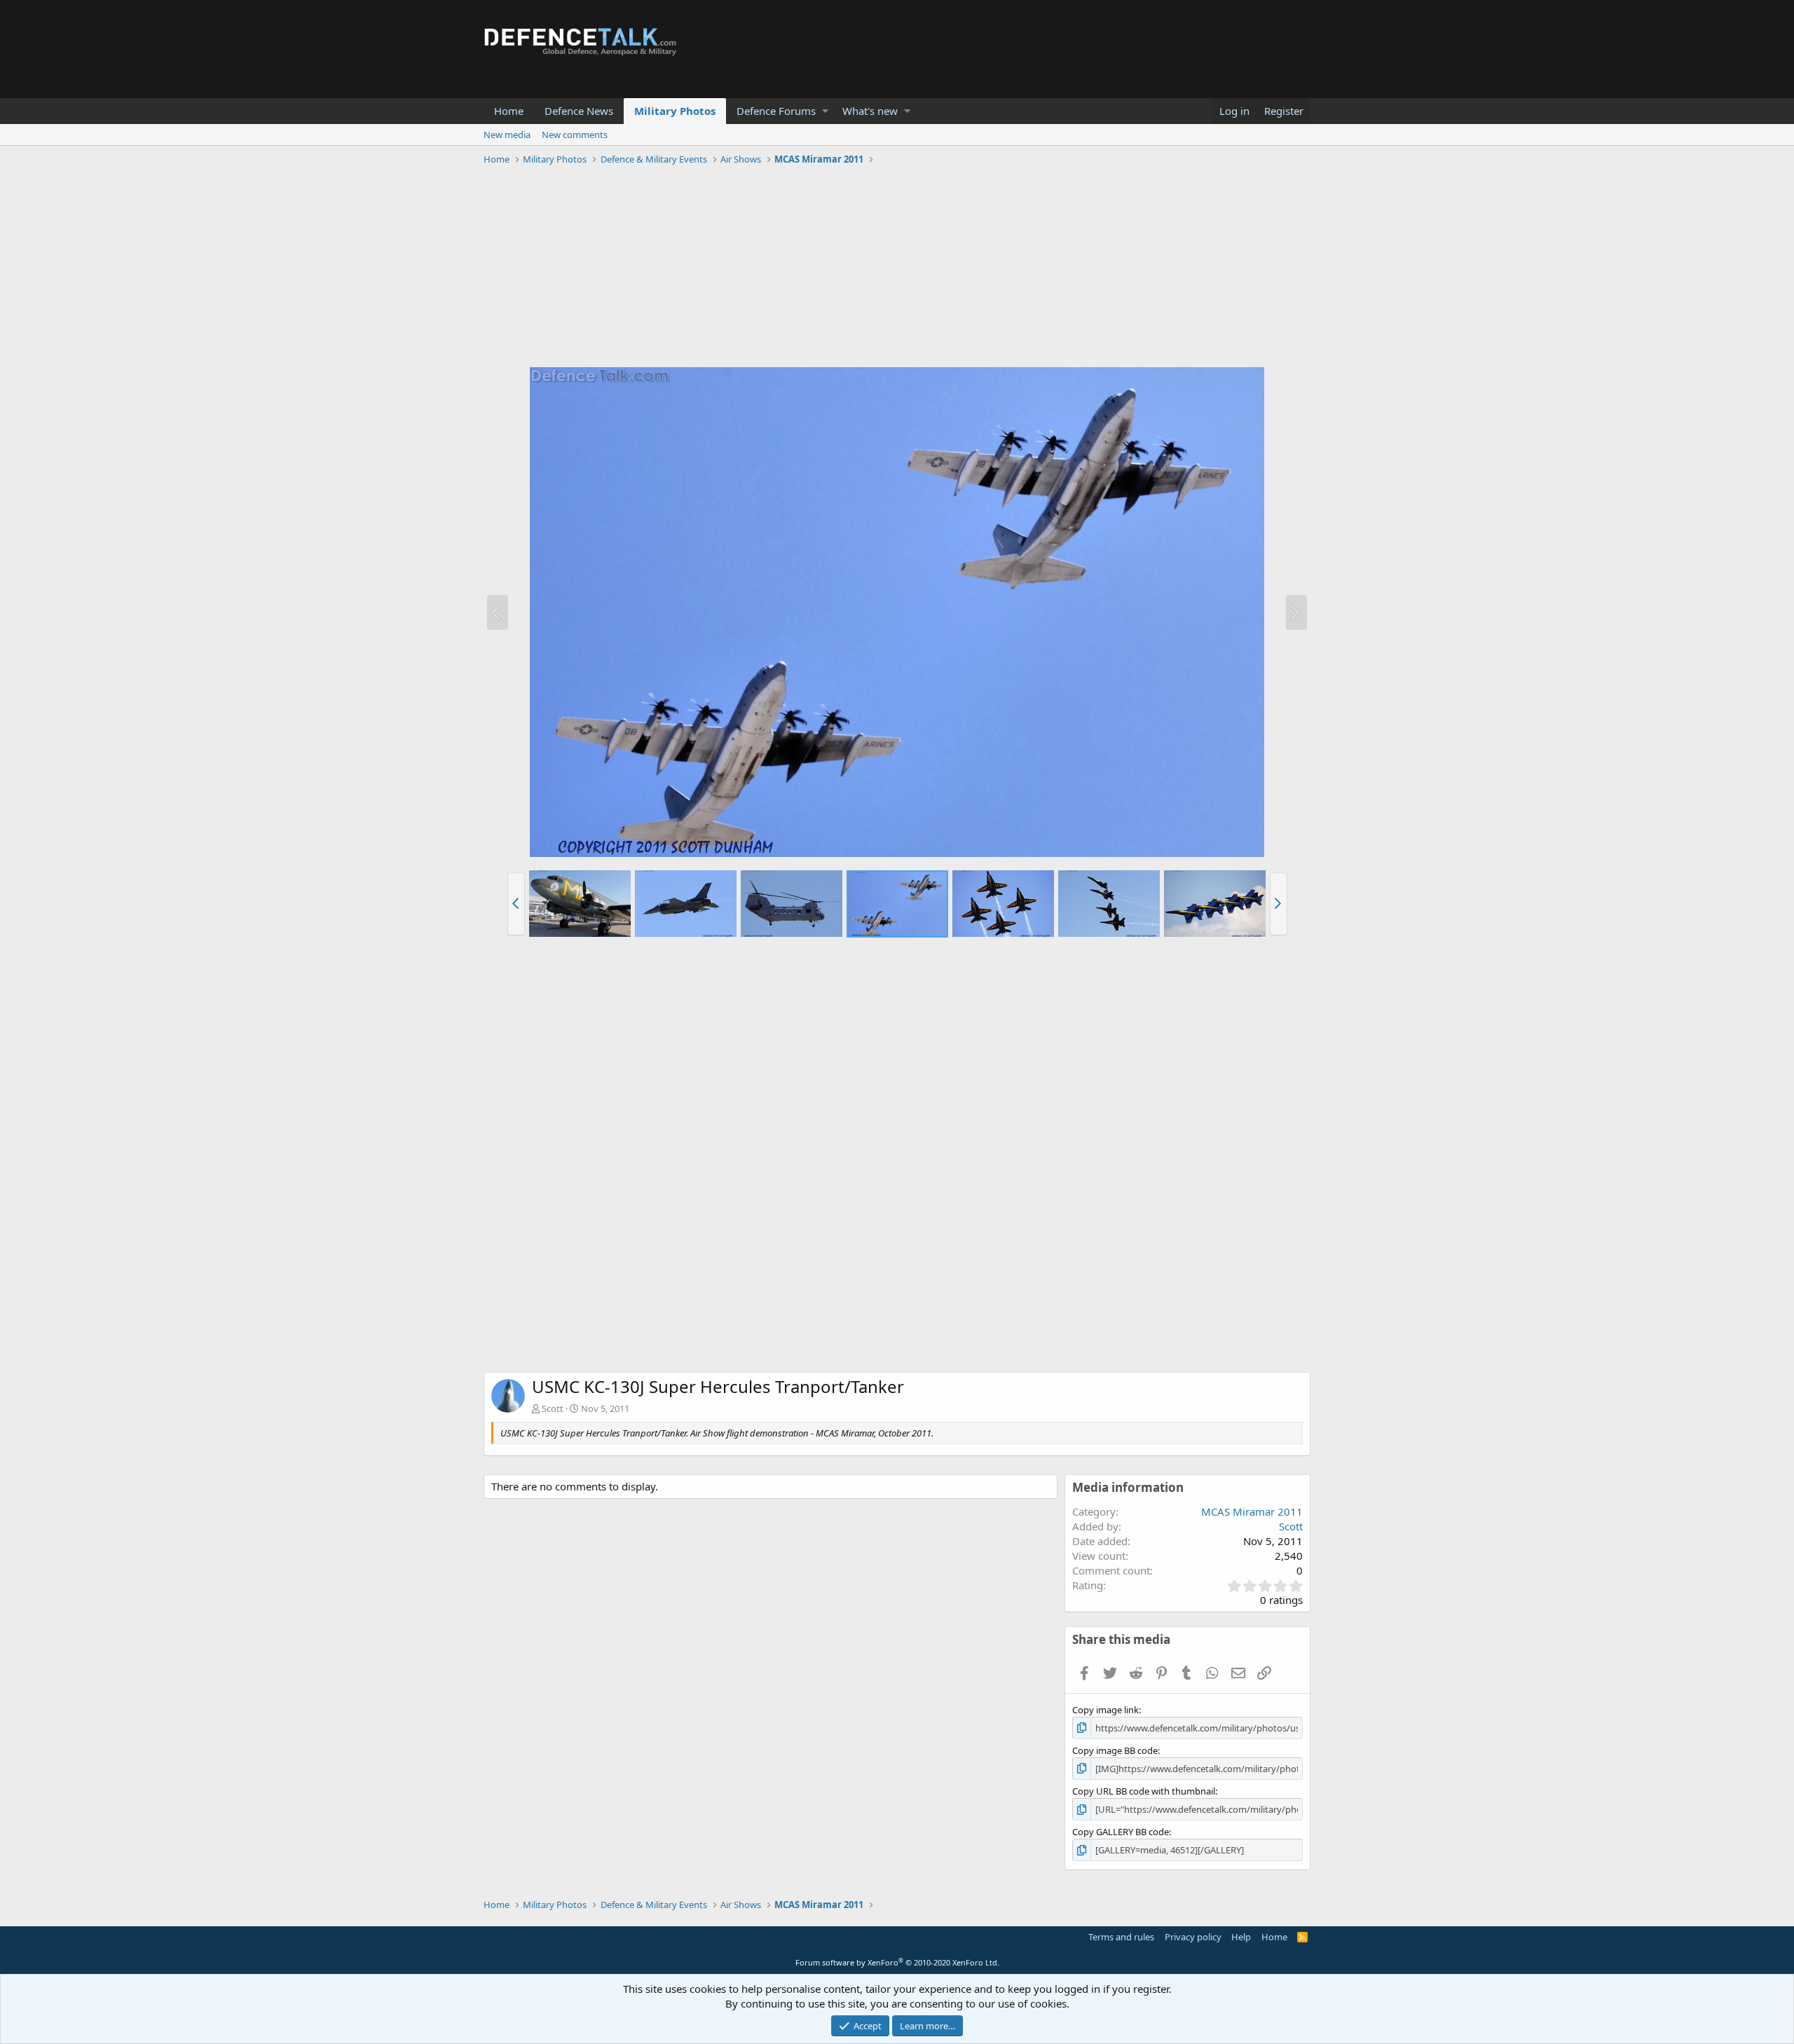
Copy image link (1105, 1710)
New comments (575, 135)
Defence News (579, 111)
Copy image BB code (1115, 1750)
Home (509, 111)
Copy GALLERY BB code (1121, 1832)
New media (507, 135)
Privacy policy (1193, 1937)
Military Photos (675, 111)
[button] (825, 111)
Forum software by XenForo (897, 1962)
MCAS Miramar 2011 (1252, 1511)
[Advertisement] (897, 268)
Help (1241, 1937)
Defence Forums (776, 111)
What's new (870, 111)
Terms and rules (1121, 1937)
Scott (553, 1408)
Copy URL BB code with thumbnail (1144, 1791)
